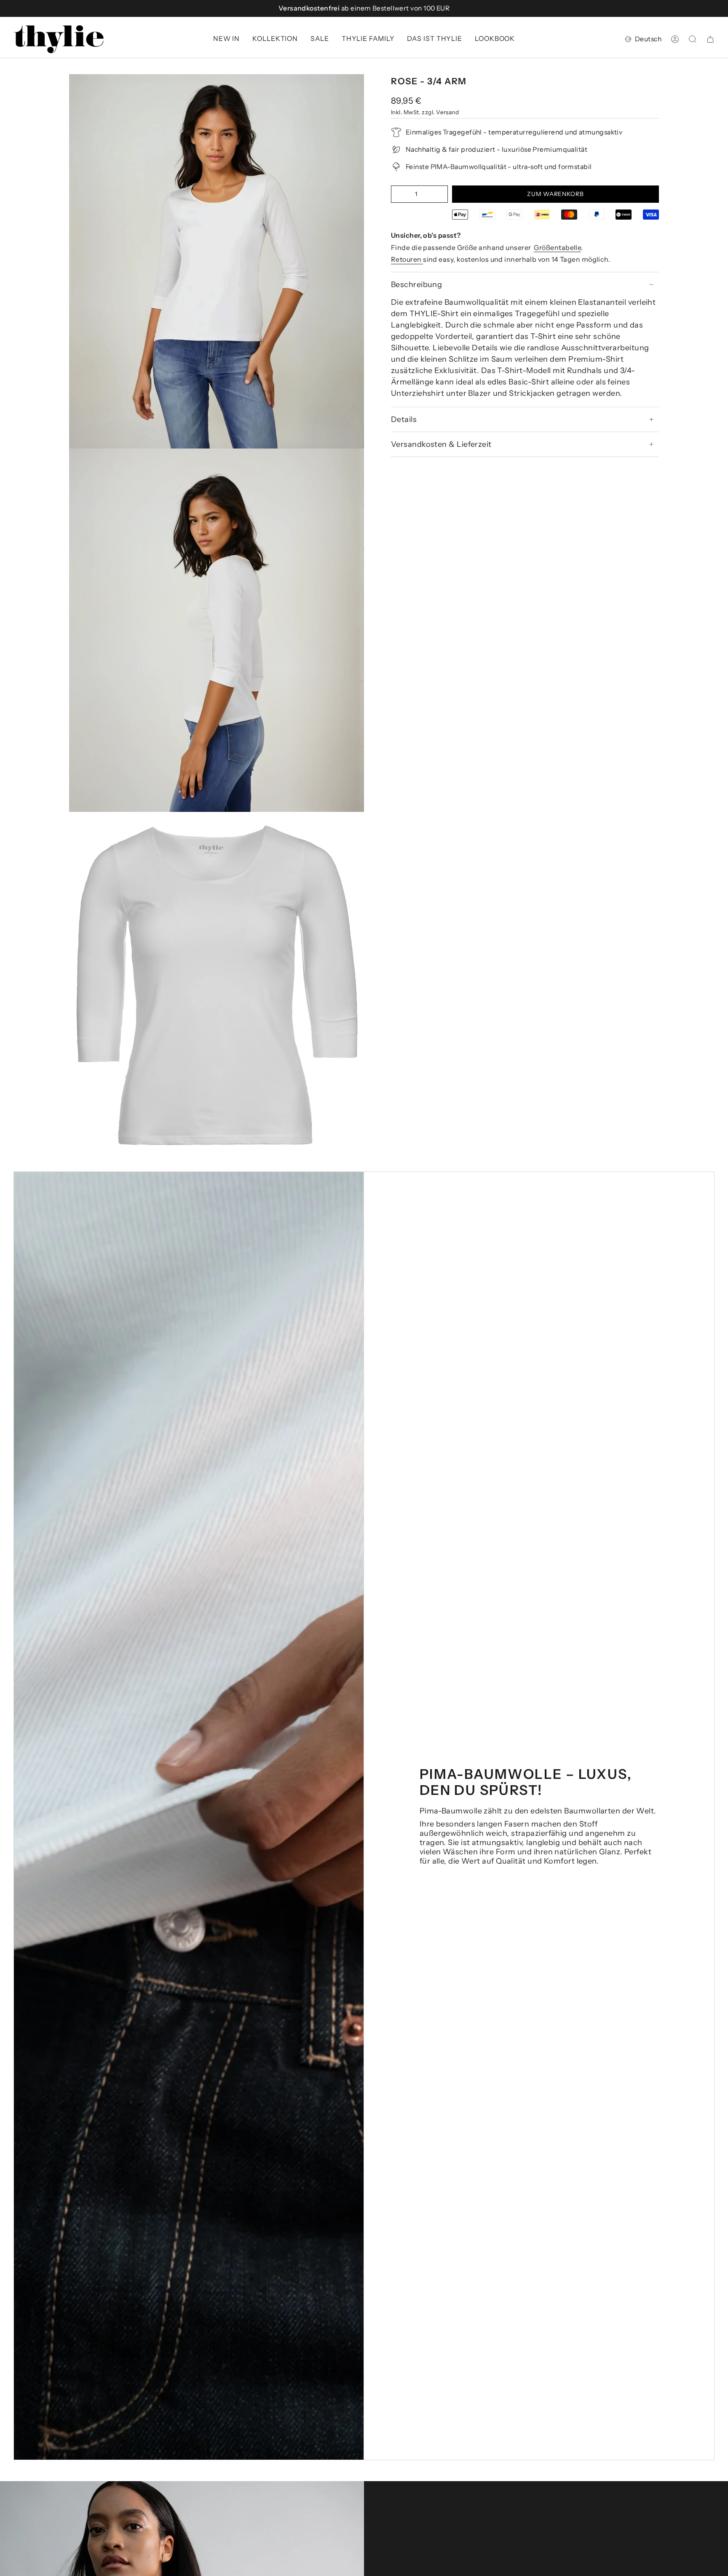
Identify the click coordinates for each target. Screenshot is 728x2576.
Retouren (407, 259)
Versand (447, 112)
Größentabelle (557, 247)
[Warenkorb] (710, 39)
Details (404, 419)
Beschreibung (416, 285)
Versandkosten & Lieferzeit (441, 444)
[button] (275, 39)
